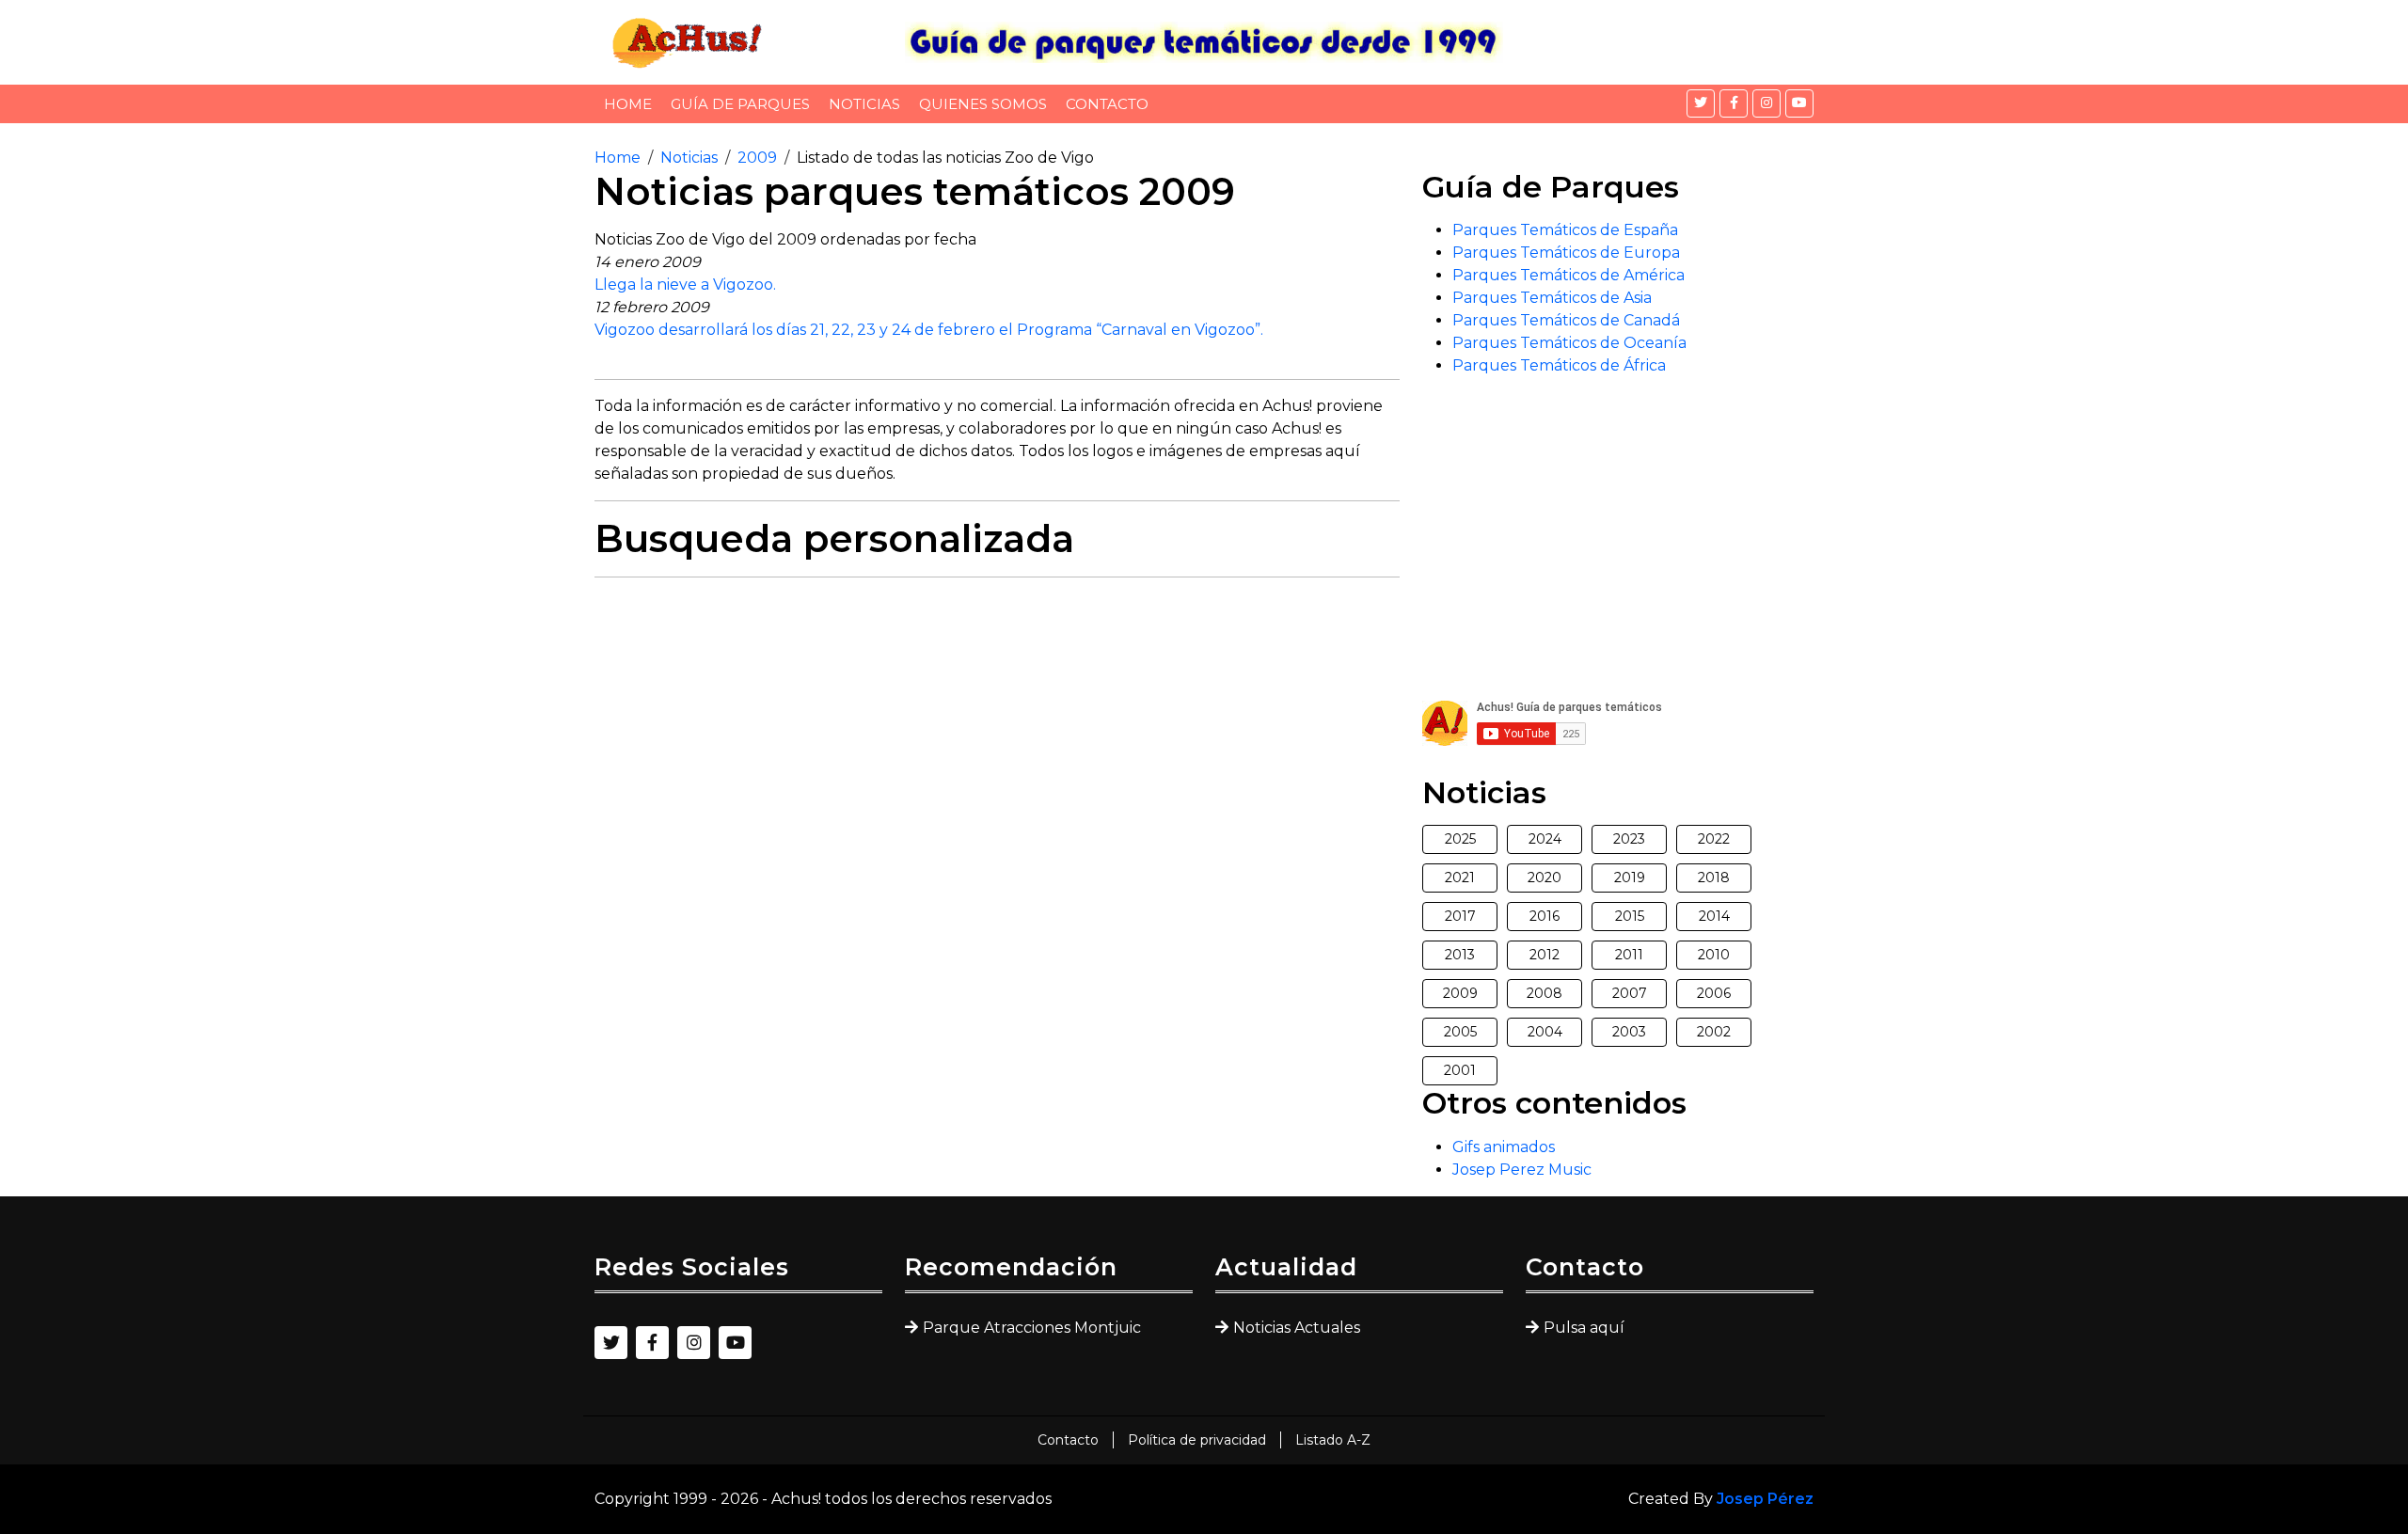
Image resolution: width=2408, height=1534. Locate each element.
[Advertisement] (997, 724)
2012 (1545, 955)
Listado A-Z (1333, 1440)
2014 (1714, 916)
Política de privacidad (1197, 1440)
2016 (1545, 916)
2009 (757, 158)
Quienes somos (983, 104)
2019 (1630, 878)
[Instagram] (1766, 103)
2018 (1714, 878)
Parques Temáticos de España (1565, 230)
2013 (1460, 955)
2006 (1714, 993)
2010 (1714, 955)
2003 (1629, 1032)
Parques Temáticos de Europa (1566, 253)
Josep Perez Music (1522, 1170)
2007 (1630, 993)
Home (628, 104)
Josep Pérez (1765, 1499)
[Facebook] (1734, 103)
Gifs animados (1504, 1147)
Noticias (864, 104)
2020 (1545, 878)
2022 (1714, 839)
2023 (1629, 839)
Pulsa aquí (1584, 1328)
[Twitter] (1701, 103)
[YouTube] (1799, 103)
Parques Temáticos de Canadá (1566, 320)
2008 (1545, 993)
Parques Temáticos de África (1559, 365)
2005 (1460, 1032)
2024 (1545, 839)
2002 (1714, 1032)
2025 (1460, 839)
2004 (1545, 1032)
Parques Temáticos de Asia (1552, 298)
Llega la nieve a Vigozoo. (685, 285)
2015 (1630, 916)
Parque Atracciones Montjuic (1032, 1328)
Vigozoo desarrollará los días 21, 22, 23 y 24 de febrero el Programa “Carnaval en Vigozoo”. (929, 330)
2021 (1460, 878)
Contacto (1107, 104)
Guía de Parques (740, 104)
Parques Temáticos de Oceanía (1569, 343)
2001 (1460, 1070)
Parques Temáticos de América (1568, 275)
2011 (1629, 955)
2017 (1460, 916)
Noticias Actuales (1297, 1328)
